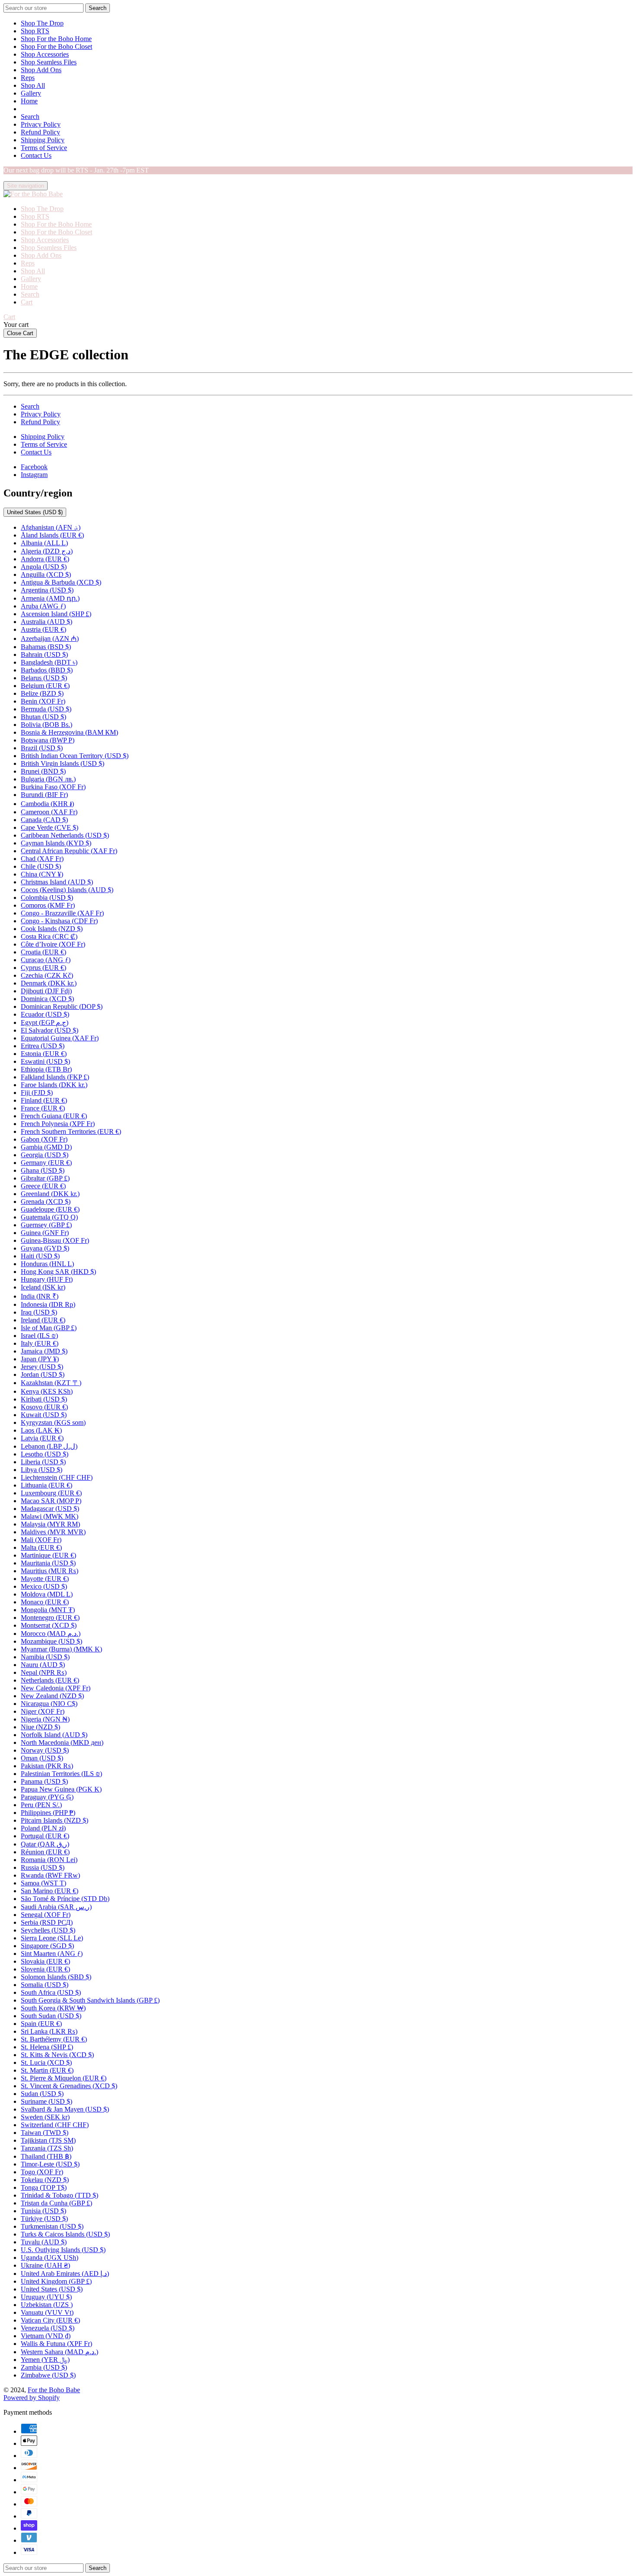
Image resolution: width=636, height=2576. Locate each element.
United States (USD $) (35, 512)
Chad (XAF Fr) (42, 859)
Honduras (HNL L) (47, 1264)
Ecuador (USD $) (45, 1014)
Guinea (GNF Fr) (45, 1233)
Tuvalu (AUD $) (44, 2242)
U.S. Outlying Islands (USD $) (63, 2250)
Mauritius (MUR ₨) (50, 1571)
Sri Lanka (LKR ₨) (49, 2031)
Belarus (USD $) (44, 678)
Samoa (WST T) (43, 1883)
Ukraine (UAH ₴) (45, 2265)
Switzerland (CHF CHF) (55, 2125)
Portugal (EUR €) (45, 1836)
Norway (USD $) (45, 1750)
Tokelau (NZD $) (45, 2180)
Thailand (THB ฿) (46, 2156)
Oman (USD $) (42, 1758)
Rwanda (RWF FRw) (50, 1875)
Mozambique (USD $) (51, 1641)
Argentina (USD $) (47, 590)
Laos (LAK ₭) (41, 1430)
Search (30, 117)
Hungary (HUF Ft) (47, 1279)
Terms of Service (44, 148)
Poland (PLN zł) (43, 1828)
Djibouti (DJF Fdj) (46, 991)
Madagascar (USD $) (50, 1509)
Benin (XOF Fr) (43, 701)
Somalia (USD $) (45, 1985)
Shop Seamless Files (49, 62)
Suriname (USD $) (47, 2101)
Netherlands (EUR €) (50, 1680)
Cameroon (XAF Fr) (49, 812)
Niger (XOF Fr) (43, 1711)
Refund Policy (40, 132)
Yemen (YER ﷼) (45, 2360)
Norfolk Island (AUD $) (54, 1735)
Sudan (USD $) (42, 2094)
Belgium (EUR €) (45, 686)
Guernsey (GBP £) (46, 1225)
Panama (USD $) (44, 1781)
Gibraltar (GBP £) (45, 1178)
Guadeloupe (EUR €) (50, 1209)
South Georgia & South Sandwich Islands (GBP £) (90, 2000)
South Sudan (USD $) (51, 2016)
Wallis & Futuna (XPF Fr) (56, 2344)
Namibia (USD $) (45, 1657)
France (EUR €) (43, 1108)
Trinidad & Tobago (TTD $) (59, 2195)
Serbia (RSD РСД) (47, 1922)
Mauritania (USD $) (48, 1563)
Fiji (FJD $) (37, 1093)
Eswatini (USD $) (45, 1061)
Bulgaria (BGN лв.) (48, 779)
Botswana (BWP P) (48, 740)
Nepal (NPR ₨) (44, 1672)
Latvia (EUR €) (42, 1438)
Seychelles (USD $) (48, 1930)
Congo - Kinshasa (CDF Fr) (59, 921)
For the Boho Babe (54, 2390)
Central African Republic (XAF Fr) (69, 851)
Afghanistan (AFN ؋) (51, 527)
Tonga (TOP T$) (44, 2187)
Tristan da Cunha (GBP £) (56, 2203)
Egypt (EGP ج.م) (45, 1022)
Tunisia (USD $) (43, 2211)
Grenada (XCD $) (46, 1202)
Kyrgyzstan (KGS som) (53, 1422)
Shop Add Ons (41, 70)
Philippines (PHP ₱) (48, 1813)
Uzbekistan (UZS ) (47, 2305)
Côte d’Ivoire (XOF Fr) (53, 944)
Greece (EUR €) (43, 1186)
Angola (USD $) (44, 567)
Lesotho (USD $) (45, 1454)
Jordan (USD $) (43, 1374)
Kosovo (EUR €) (44, 1407)
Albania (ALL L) (44, 543)
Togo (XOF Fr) (42, 2172)
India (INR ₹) (40, 1296)
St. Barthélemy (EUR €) (54, 2039)
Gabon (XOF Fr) (44, 1139)
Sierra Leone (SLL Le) (52, 1938)
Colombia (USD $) (47, 898)
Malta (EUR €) (41, 1547)
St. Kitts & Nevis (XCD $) (57, 2055)
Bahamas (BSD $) (46, 647)
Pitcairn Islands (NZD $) (55, 1820)
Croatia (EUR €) (43, 952)
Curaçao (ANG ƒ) (46, 960)
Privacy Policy (41, 124)
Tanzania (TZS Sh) (47, 2148)
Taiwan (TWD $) (45, 2133)
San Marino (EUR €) (50, 1891)
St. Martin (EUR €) (47, 2070)
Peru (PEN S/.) (41, 1805)
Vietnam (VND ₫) (46, 2336)
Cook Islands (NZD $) (52, 929)
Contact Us (36, 155)
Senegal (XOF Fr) (46, 1915)
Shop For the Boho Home (56, 39)
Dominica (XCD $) (47, 999)
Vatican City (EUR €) (50, 2320)
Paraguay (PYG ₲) (47, 1797)
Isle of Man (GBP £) (49, 1328)
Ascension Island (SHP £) (56, 614)
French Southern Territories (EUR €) (71, 1131)
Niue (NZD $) (40, 1727)
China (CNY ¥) (42, 874)
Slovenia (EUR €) (45, 1969)
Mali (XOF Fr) (41, 1540)
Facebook (34, 467)
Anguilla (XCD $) (46, 574)
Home (29, 101)
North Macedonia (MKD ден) (62, 1742)
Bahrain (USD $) (44, 654)
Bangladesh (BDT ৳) (49, 662)
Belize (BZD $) (42, 693)
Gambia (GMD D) (46, 1147)
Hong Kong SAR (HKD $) (58, 1272)
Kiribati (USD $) (44, 1399)
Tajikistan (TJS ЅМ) (48, 2140)
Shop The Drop (42, 23)
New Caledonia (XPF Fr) (56, 1688)
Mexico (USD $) (44, 1586)
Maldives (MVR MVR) (53, 1532)
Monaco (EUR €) (45, 1602)
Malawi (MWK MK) (50, 1516)
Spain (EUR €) (41, 2024)
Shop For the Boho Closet (56, 46)
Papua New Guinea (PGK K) (61, 1789)
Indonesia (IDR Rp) (48, 1304)
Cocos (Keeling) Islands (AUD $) (67, 890)
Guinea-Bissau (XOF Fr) (55, 1240)
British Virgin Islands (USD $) (63, 763)
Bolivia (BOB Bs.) (47, 725)
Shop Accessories (45, 54)
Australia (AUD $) (47, 622)
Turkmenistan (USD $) (52, 2226)
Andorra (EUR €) (45, 559)
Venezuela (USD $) (48, 2328)
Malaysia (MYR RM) (50, 1524)
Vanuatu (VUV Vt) (47, 2312)
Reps (28, 78)
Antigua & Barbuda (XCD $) (61, 582)
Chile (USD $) (41, 866)
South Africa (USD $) (51, 1992)
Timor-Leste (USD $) (50, 2164)
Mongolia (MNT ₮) (48, 1610)
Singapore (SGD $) (47, 1946)
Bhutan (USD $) (43, 717)
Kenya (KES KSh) (47, 1391)
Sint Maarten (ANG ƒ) (52, 1954)
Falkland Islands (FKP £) (55, 1077)
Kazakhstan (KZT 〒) (51, 1383)
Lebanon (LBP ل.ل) (49, 1446)
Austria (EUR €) (43, 629)
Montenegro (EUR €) (50, 1618)
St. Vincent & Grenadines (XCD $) (69, 2086)
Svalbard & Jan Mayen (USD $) (65, 2109)
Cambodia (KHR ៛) (47, 804)
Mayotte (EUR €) (45, 1579)
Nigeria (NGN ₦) (45, 1719)
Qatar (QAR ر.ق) (45, 1844)
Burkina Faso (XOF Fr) (53, 787)
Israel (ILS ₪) (39, 1336)
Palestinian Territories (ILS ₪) (61, 1774)
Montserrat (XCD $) (49, 1625)
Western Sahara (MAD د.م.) (59, 2352)
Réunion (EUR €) (45, 1852)
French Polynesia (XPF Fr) (58, 1124)
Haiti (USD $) (40, 1256)
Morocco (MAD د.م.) (51, 1634)
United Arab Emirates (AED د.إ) (65, 2274)
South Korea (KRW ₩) (53, 2008)
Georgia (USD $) (45, 1155)
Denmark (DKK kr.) (49, 983)
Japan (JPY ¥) (40, 1359)
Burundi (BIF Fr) (44, 795)
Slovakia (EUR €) (45, 1961)
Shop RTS (35, 31)
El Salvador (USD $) (50, 1030)
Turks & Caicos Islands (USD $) (65, 2234)
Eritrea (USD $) (43, 1046)
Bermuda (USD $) (46, 709)
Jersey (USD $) (42, 1367)
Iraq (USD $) (39, 1312)
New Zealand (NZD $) (52, 1696)
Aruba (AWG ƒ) (43, 606)
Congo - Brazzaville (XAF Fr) (62, 913)
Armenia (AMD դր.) (50, 598)
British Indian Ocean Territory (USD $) (75, 756)
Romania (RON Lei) (49, 1860)
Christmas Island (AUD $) (57, 882)
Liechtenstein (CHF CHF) (57, 1477)
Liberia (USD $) (43, 1462)
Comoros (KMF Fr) (48, 905)
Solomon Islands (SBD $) (56, 1977)
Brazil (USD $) (42, 748)
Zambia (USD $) (44, 2367)
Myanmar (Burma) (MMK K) (61, 1649)
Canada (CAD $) (44, 820)
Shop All (33, 85)
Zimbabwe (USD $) (48, 2375)
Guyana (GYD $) (45, 1248)
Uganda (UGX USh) (50, 2258)
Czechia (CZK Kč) (47, 975)
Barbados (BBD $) (47, 670)
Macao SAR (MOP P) (51, 1501)
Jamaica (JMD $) (44, 1351)
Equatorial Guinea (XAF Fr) (60, 1038)
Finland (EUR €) (44, 1100)
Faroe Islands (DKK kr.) (54, 1085)
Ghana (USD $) (43, 1170)
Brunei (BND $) (43, 771)
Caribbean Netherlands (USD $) (65, 835)
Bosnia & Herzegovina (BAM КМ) (69, 732)
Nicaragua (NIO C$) (49, 1704)
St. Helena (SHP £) (47, 2047)
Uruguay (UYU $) (46, 2297)
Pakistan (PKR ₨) (47, 1766)
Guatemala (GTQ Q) (49, 1217)
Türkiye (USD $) (44, 2219)
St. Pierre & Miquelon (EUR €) (64, 2078)
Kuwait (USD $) (44, 1415)
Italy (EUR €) (40, 1343)
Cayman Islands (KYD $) (56, 843)
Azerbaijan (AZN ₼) (50, 638)
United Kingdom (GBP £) (56, 2281)
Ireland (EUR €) (43, 1320)
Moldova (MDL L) (47, 1594)
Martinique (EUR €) (48, 1555)
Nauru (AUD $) (43, 1665)
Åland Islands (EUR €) (52, 535)
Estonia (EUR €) (44, 1054)
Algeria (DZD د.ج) (47, 551)
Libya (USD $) (42, 1470)
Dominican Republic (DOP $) (62, 1006)
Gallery (31, 93)
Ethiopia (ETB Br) (46, 1069)
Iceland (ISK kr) (43, 1287)
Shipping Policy (43, 140)
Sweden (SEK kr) (45, 2117)
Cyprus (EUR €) (43, 968)
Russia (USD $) (43, 1867)
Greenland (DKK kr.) (50, 1194)
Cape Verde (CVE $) (50, 827)
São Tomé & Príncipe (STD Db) (65, 1899)
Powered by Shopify (32, 2398)
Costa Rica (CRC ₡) (49, 936)
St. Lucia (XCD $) (46, 2062)
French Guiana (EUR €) (54, 1116)
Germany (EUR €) (46, 1163)
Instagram (34, 475)
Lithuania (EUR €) (47, 1485)
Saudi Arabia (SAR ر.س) (56, 1907)
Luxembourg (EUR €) (51, 1493)
